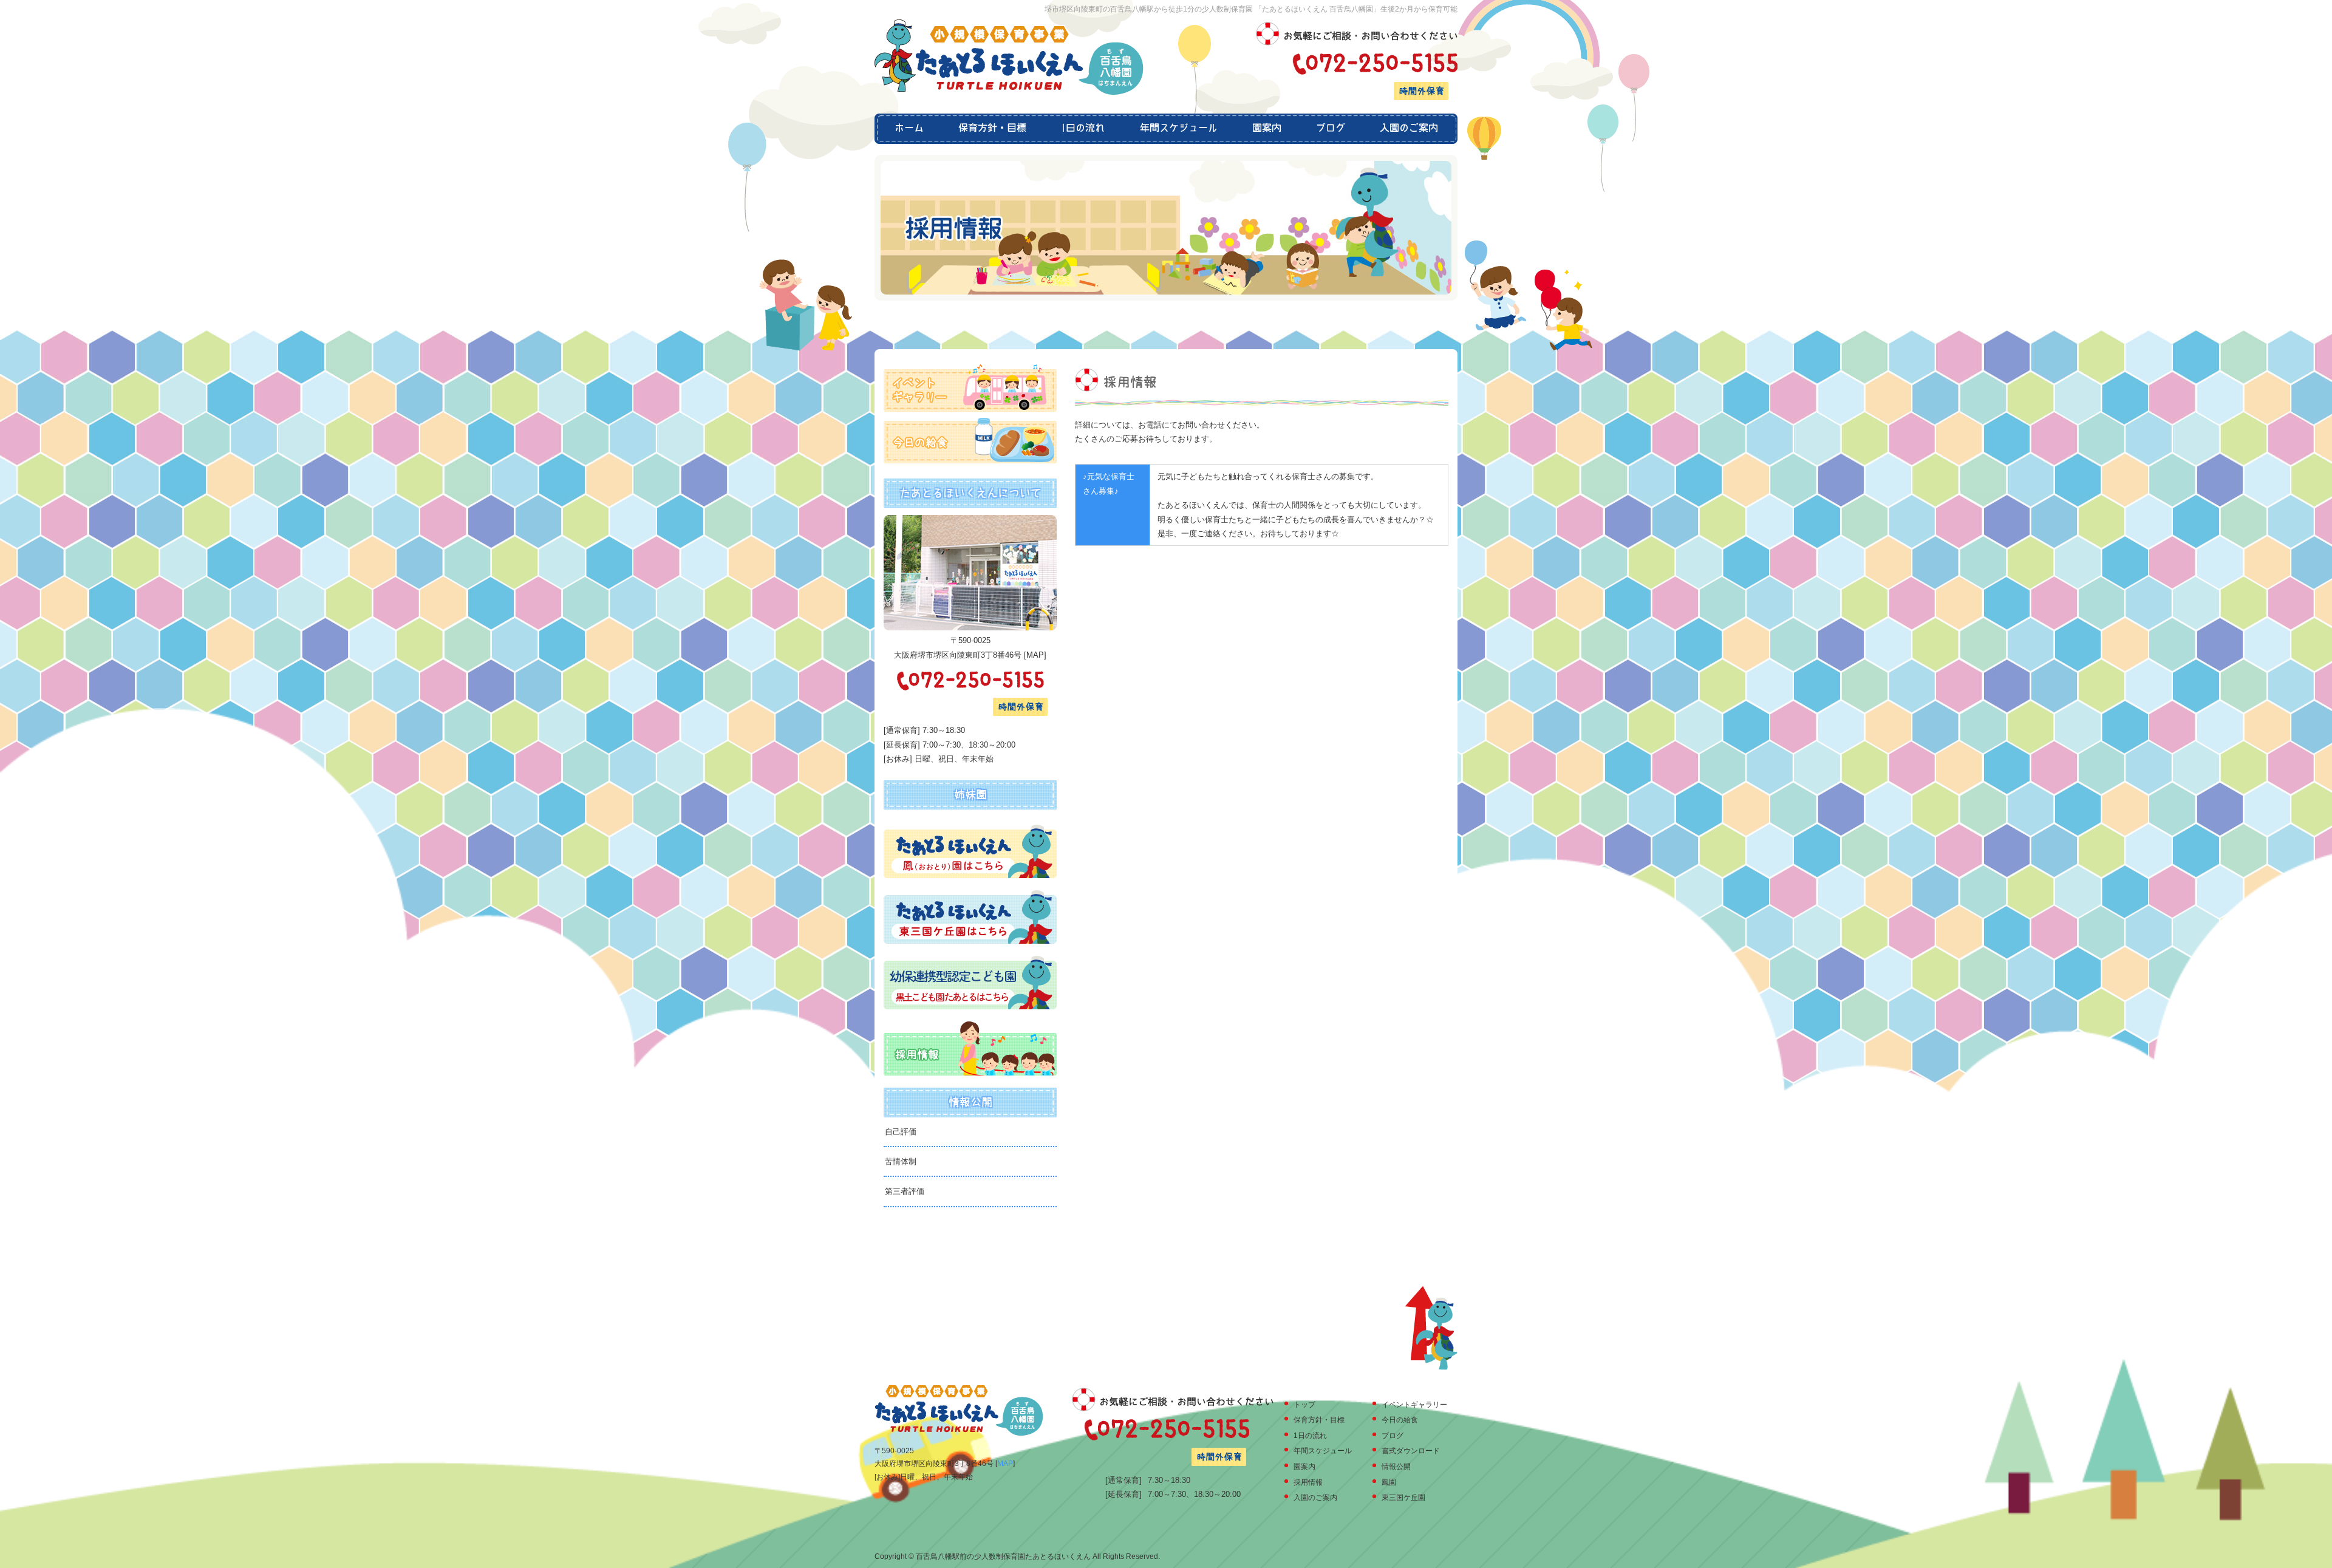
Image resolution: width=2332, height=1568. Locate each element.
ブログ (1330, 129)
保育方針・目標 (993, 129)
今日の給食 (1400, 1420)
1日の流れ (1083, 129)
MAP (1035, 655)
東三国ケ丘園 (1403, 1498)
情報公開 (1396, 1467)
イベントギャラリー (1414, 1405)
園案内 (1267, 129)
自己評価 (901, 1132)
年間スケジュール (1178, 129)
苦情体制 (901, 1161)
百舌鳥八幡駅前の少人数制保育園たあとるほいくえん (1003, 1556)
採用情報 (1308, 1482)
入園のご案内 (1410, 129)
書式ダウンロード (1411, 1451)
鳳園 (1389, 1482)
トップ (1304, 1405)
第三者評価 (905, 1191)
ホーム (908, 129)
